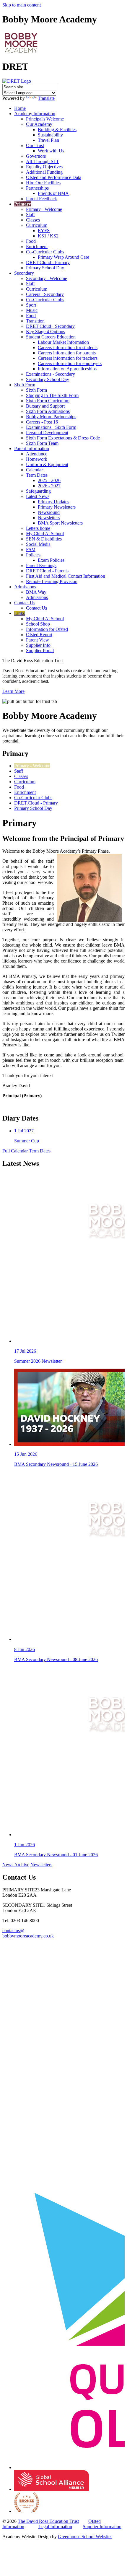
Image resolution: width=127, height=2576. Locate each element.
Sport (31, 305)
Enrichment (37, 246)
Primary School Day (45, 268)
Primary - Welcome (44, 209)
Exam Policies (51, 560)
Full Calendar (15, 1151)
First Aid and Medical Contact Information (66, 576)
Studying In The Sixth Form (52, 395)
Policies (33, 555)
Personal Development (47, 433)
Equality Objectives (44, 167)
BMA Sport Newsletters (60, 523)
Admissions (25, 587)
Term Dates (37, 475)
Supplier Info (38, 645)
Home (20, 108)
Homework (37, 459)
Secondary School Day (48, 379)
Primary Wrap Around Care (63, 257)
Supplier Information (102, 2527)
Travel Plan (48, 140)
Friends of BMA (53, 193)
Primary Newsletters (57, 507)
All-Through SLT (43, 161)
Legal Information (55, 2527)
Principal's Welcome (45, 119)
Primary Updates (53, 502)
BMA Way (36, 592)
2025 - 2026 (49, 480)
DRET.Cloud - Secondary (50, 326)
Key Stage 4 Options (45, 332)
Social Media (38, 544)
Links (19, 613)
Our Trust (35, 145)
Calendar (34, 470)
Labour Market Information (63, 342)
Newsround (49, 512)
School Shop (38, 624)
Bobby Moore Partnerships (51, 417)
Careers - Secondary (45, 294)
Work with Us (51, 151)
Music (32, 310)
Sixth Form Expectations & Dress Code (63, 438)
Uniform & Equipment (47, 464)
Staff (30, 215)
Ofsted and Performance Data (54, 177)
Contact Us (25, 603)
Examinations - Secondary (51, 374)
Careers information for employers (70, 363)
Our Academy (39, 124)
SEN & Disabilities (44, 539)
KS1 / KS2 (48, 236)
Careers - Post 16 (42, 422)
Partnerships (37, 188)
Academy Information (35, 114)
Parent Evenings (41, 565)
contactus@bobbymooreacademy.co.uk (28, 1933)
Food (31, 241)
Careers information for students (68, 347)
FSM (31, 549)
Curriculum (37, 225)
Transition (35, 321)
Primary (23, 204)
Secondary (24, 273)
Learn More (13, 691)
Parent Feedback (41, 199)
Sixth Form (25, 385)
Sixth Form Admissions (48, 411)
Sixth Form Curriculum (48, 401)
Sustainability (50, 135)
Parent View (38, 640)
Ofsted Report (39, 635)
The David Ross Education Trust (48, 2521)
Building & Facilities (57, 130)
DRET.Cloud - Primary (48, 262)
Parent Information (32, 448)
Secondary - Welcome (47, 278)
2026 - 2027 (49, 486)
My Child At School (45, 534)
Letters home (38, 528)
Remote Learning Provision (52, 581)
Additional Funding (44, 172)
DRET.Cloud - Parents (47, 571)
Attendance (37, 454)
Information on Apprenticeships (67, 369)
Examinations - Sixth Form (51, 427)
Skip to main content (22, 5)
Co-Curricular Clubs (45, 252)
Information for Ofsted (47, 629)
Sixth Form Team (42, 443)
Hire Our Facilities (43, 183)
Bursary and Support (45, 406)
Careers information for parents (67, 353)
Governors (36, 156)
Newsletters (49, 518)
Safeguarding (38, 491)
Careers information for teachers (68, 358)
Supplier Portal (40, 650)
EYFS (44, 231)
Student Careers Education (51, 337)
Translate (46, 98)
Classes (33, 220)
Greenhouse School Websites (85, 2537)
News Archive (16, 1865)
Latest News (38, 496)
